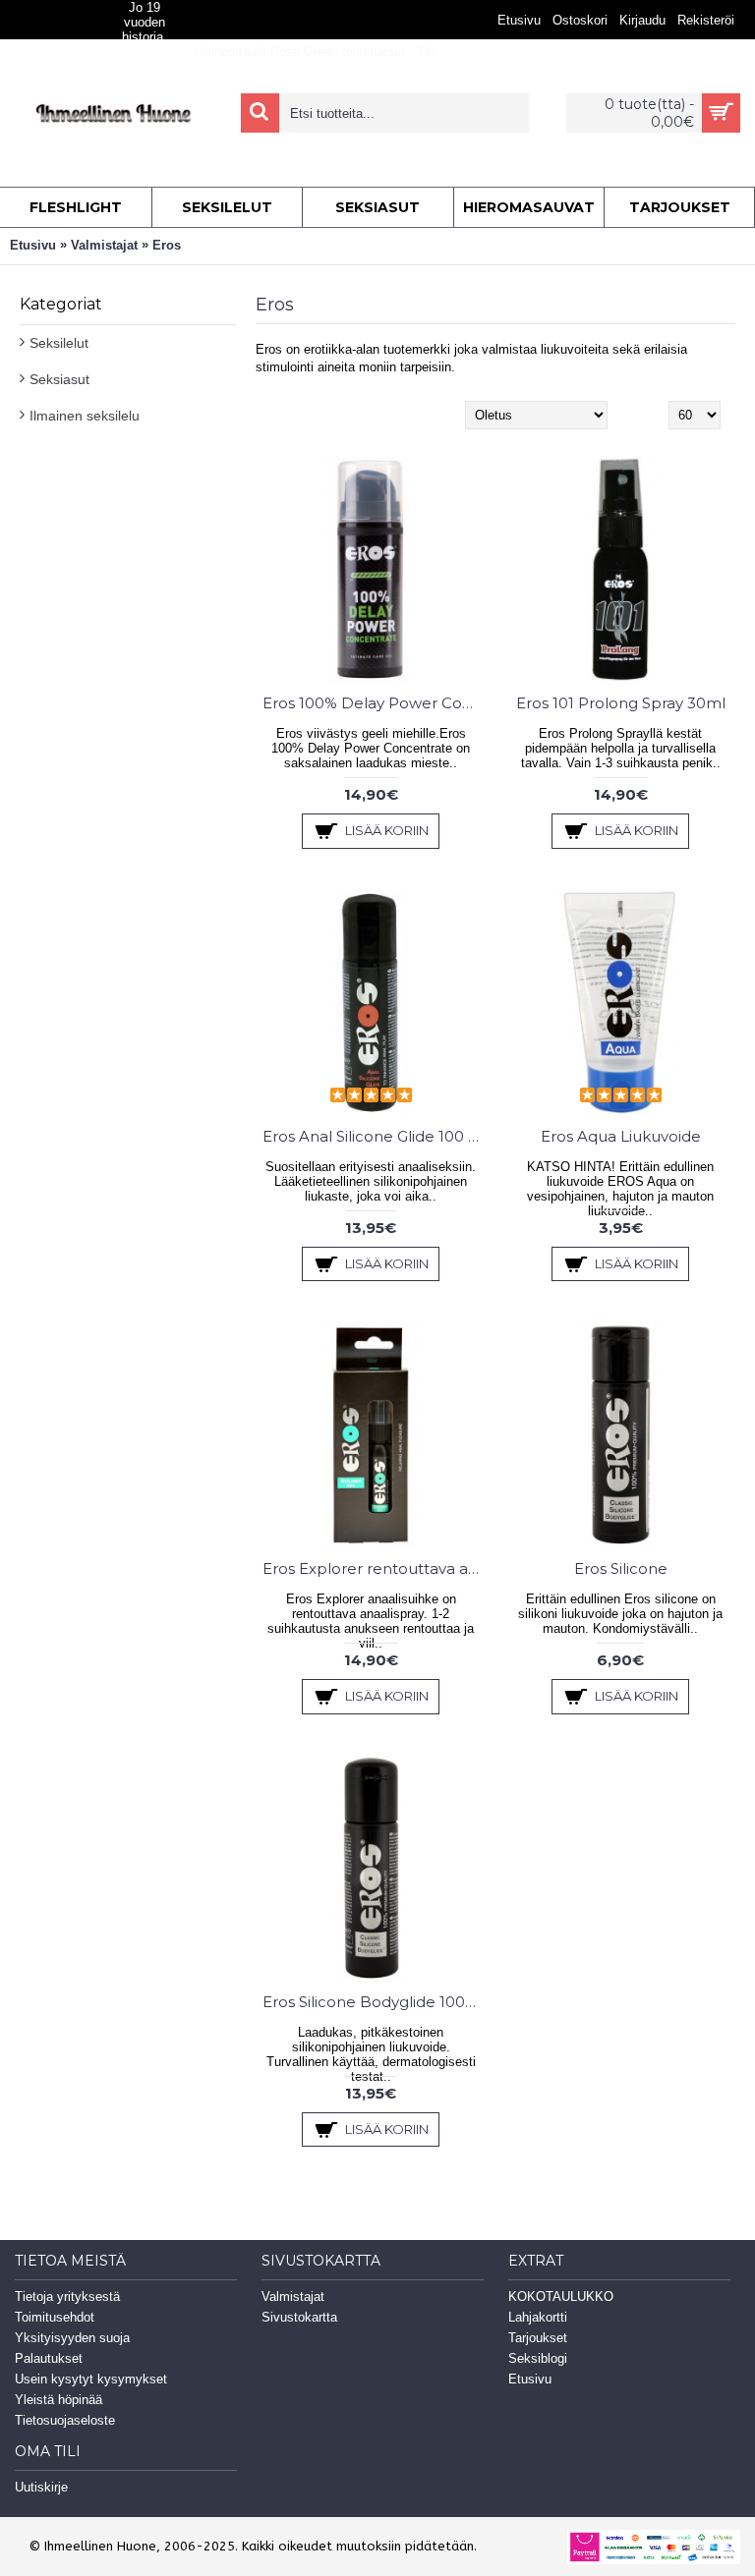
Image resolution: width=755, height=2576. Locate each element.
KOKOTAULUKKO (561, 2296)
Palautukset (49, 2358)
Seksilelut (59, 343)
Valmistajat (104, 245)
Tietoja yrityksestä (67, 2296)
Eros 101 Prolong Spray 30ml (621, 703)
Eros (167, 245)
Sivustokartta (299, 2317)
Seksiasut (59, 379)
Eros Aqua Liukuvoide (621, 1136)
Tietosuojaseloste (65, 2420)
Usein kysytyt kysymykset (91, 2379)
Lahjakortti (538, 2317)
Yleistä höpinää (58, 2400)
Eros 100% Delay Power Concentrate (374, 703)
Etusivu (33, 245)
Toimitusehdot (55, 2317)
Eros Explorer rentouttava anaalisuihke (374, 1568)
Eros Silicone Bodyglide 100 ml (374, 2002)
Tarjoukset (538, 2338)
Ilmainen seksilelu (85, 416)
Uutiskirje (41, 2487)
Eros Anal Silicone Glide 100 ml (374, 1136)
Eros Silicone (621, 1568)
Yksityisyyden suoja (72, 2338)
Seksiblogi (538, 2358)
